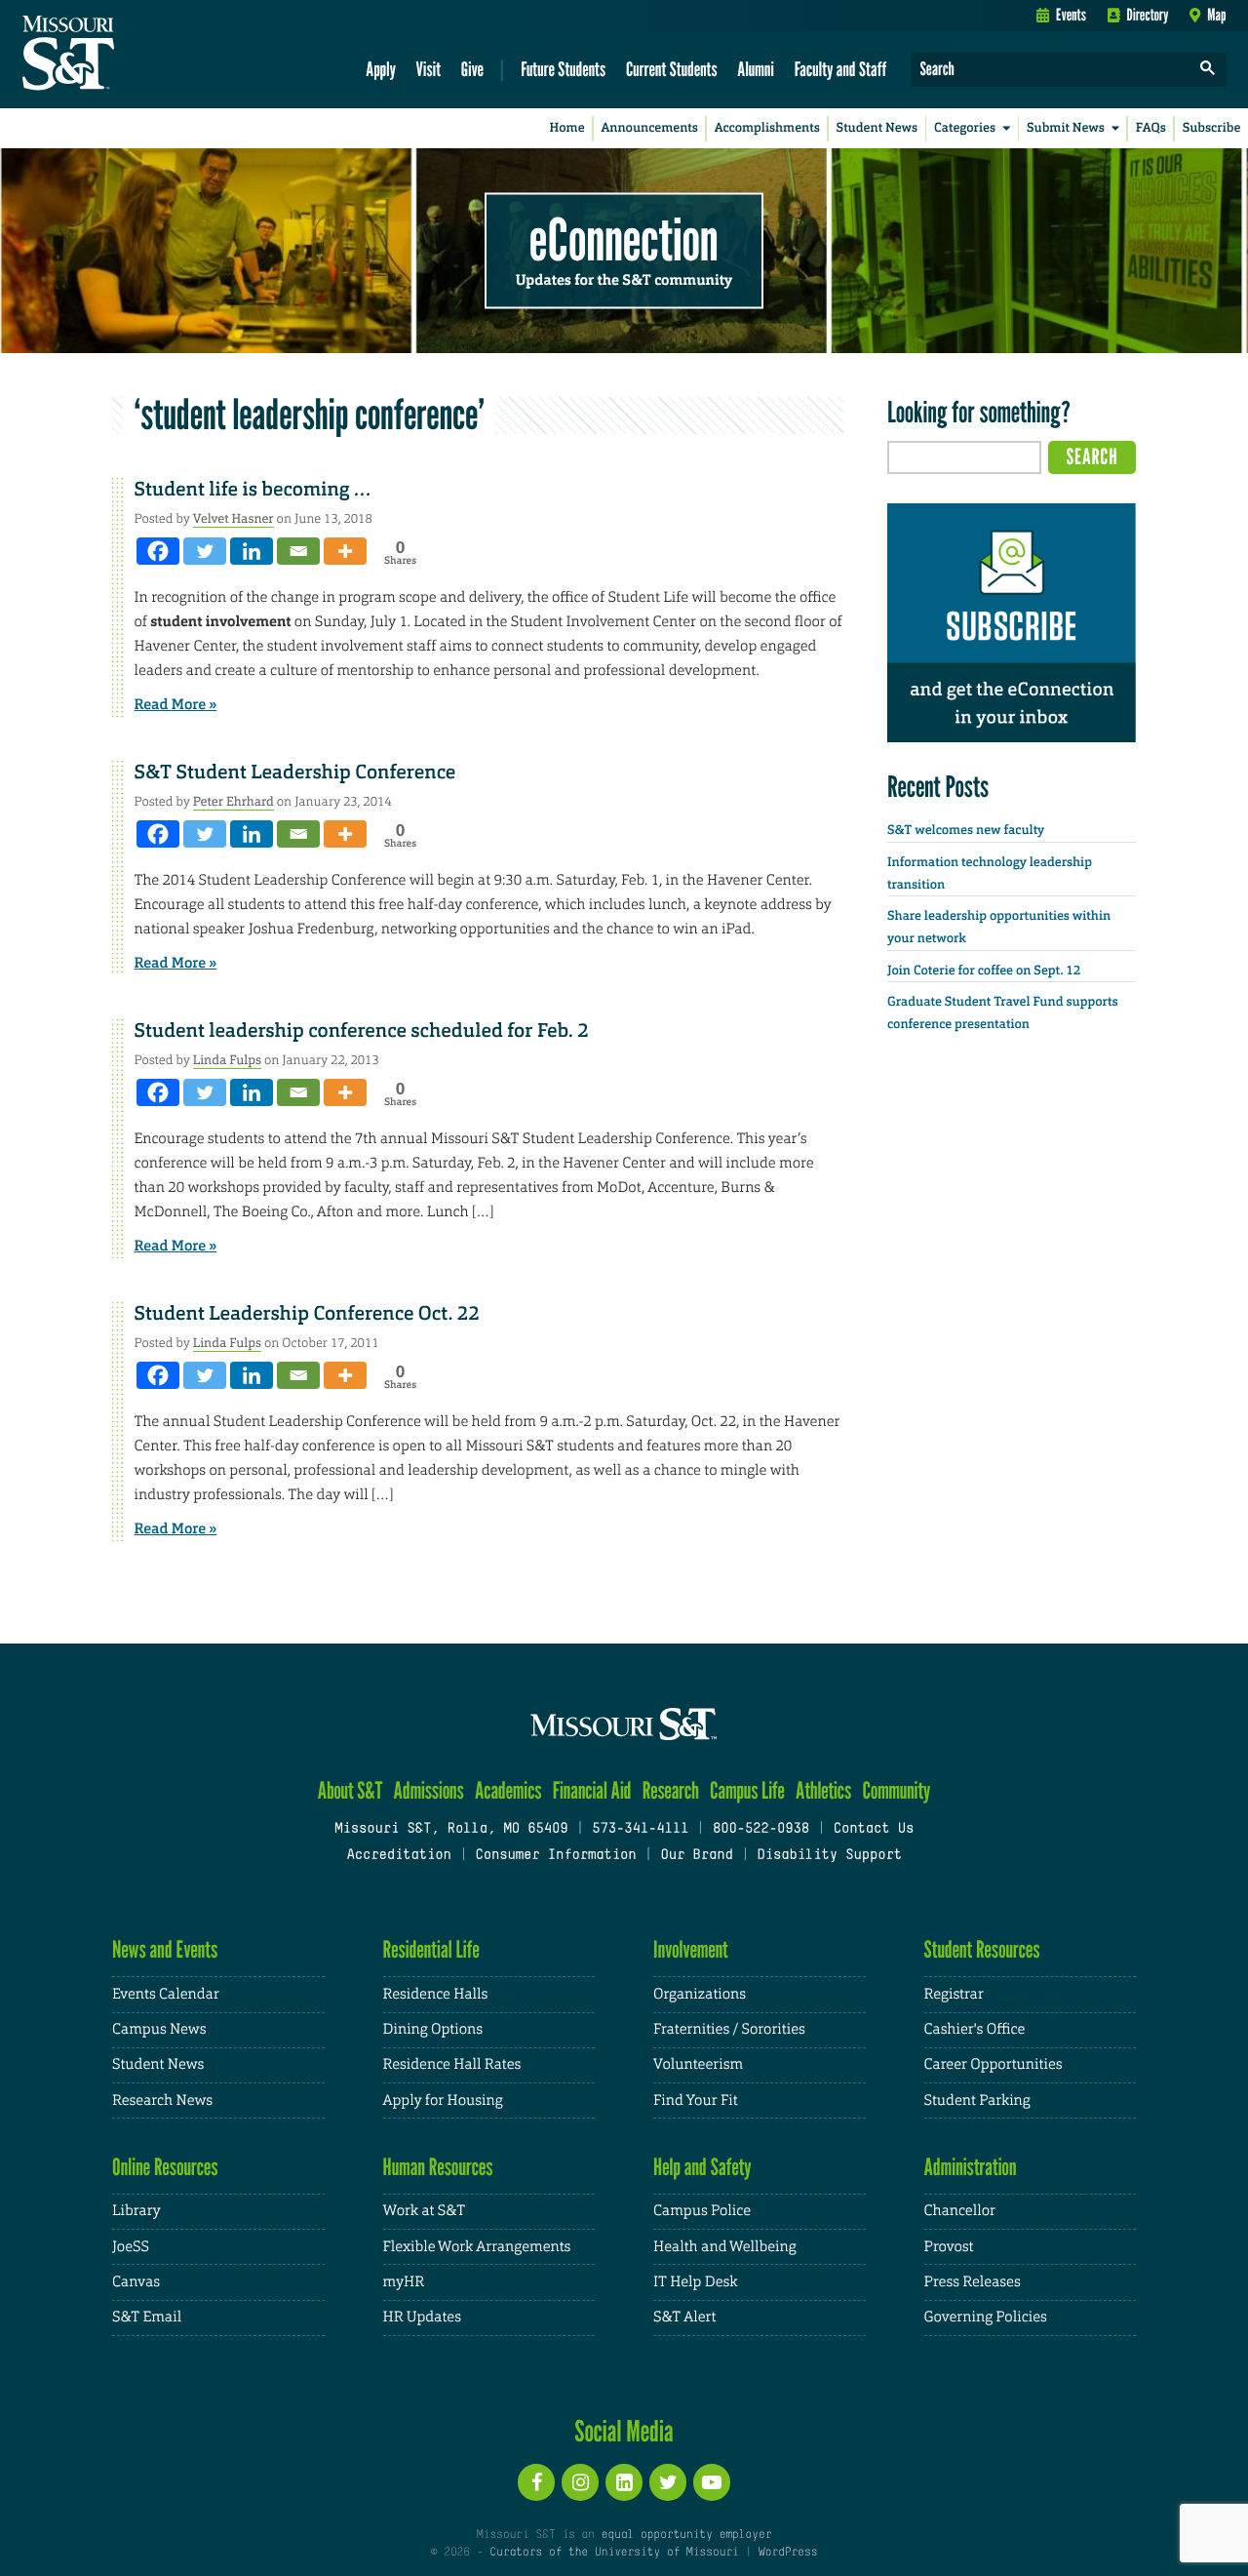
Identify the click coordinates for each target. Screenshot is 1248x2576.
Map (1216, 15)
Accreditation (398, 1856)
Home (567, 128)
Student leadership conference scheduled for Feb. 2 (362, 1031)
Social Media (624, 2431)
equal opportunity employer (686, 2535)
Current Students (672, 69)
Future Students (563, 69)
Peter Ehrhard (234, 801)
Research (671, 1790)
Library (136, 2211)
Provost (949, 2247)
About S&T (351, 1790)
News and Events (165, 1949)
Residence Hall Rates (452, 2064)
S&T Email (147, 2317)
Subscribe (1212, 128)
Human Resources (438, 2167)
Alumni (756, 69)
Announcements (649, 128)
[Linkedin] (252, 551)
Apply (381, 69)
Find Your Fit (696, 2100)
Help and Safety (702, 2167)
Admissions (429, 1790)
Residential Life (431, 1949)
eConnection (624, 239)
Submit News (1066, 128)
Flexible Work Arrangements (477, 2247)
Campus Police (702, 2211)
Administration (971, 2167)
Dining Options (433, 2029)
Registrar (954, 1994)
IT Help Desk (695, 2282)
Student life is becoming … (253, 490)
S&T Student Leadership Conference (295, 773)
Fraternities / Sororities (729, 2029)
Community (896, 1790)
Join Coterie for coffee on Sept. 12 (984, 971)
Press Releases (973, 2282)
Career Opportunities (994, 2064)
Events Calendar (166, 1994)
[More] (345, 551)
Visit (429, 69)
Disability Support (829, 1856)
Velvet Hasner (234, 518)
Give (472, 69)
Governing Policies (986, 2317)
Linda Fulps (227, 1060)
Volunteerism (698, 2064)
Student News (877, 128)
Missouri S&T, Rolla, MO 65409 (451, 1829)
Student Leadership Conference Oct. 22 (307, 1314)
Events (1071, 15)
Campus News (159, 2029)
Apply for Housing (443, 2100)
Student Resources (982, 1949)
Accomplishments (767, 128)
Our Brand (696, 1856)
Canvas (136, 2282)
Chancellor (960, 2211)
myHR (404, 2282)
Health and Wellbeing (725, 2247)
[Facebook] (158, 551)
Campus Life (747, 1790)
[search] (1208, 70)
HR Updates (422, 2317)
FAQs (1151, 128)
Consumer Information (555, 1856)
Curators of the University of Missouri (614, 2553)
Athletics (823, 1790)
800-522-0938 (761, 1829)
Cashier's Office (975, 2029)
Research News (162, 2100)
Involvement (691, 1949)
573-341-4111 (640, 1829)
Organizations (700, 1994)
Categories (965, 128)
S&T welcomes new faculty (966, 831)
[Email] (298, 551)
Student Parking (977, 2100)
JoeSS (131, 2247)
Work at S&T (425, 2211)
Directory (1148, 15)
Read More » (176, 704)
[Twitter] (205, 551)
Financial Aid (592, 1790)
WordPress (788, 2553)
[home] (130, 55)
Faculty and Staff (841, 69)
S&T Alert (684, 2317)
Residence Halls (436, 1994)
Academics (508, 1790)
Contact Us (874, 1829)
